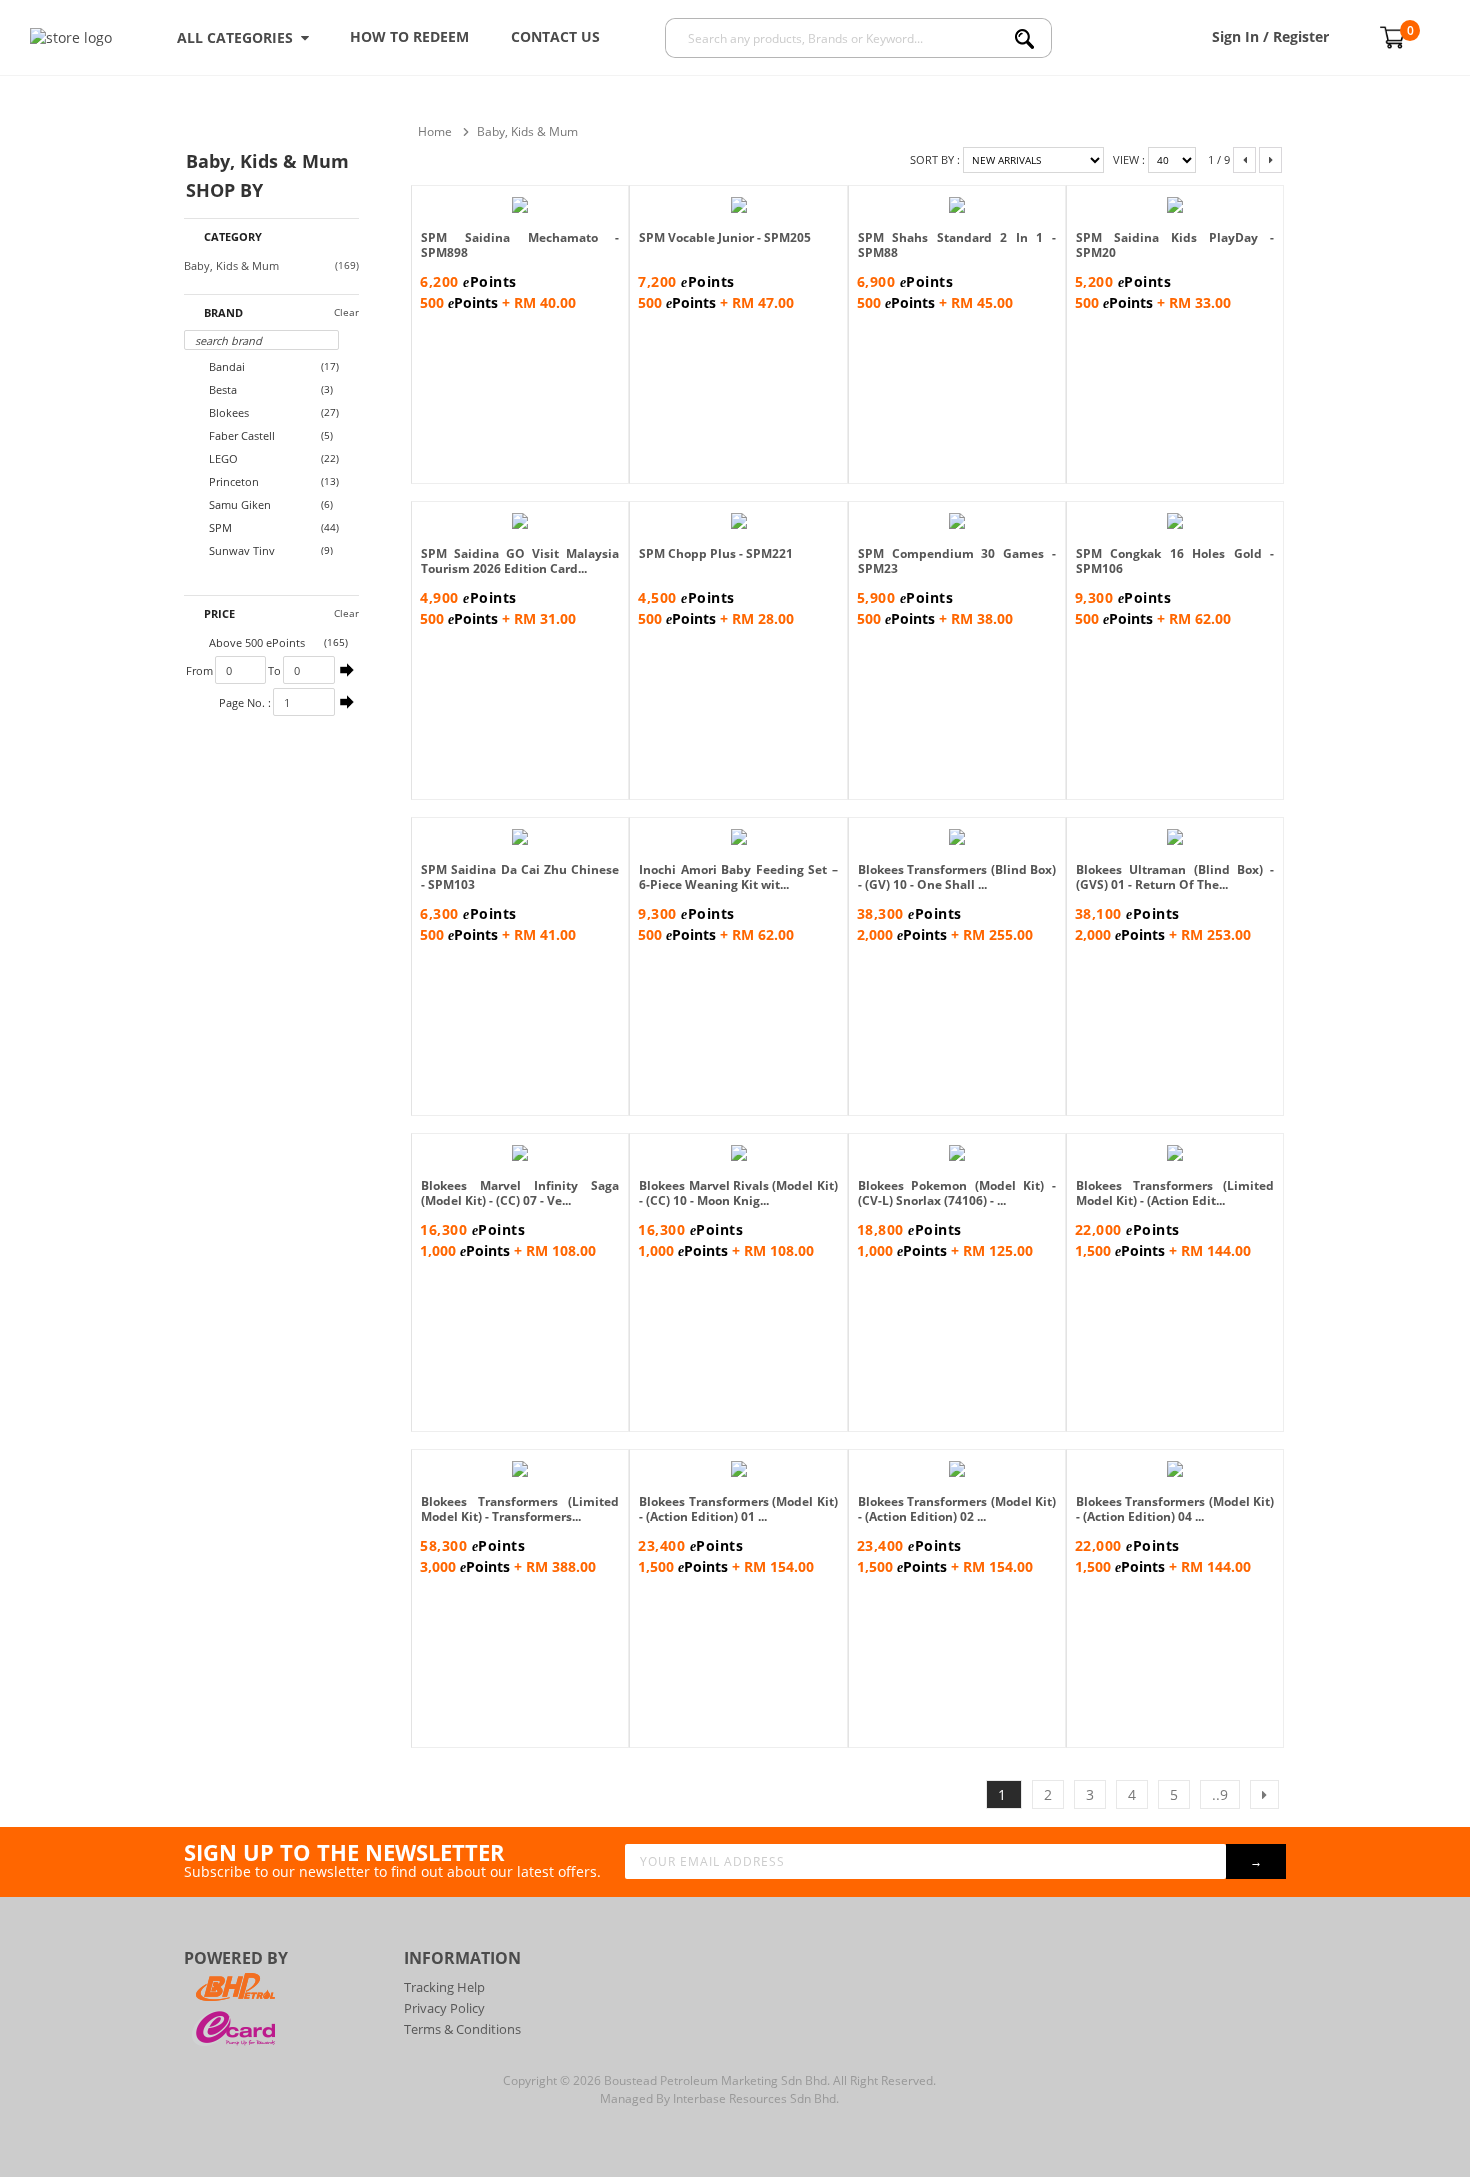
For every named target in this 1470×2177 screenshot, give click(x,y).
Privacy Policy (444, 2008)
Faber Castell (240, 435)
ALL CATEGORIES (239, 37)
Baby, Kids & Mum (231, 266)
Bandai (225, 366)
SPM (219, 527)
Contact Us (555, 36)
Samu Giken (238, 504)
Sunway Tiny (240, 550)
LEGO (222, 458)
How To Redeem (409, 36)
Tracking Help (444, 1987)
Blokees (227, 412)
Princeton (232, 481)
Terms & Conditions (462, 2029)
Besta (221, 389)
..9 (1220, 1794)
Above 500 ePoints (255, 642)
